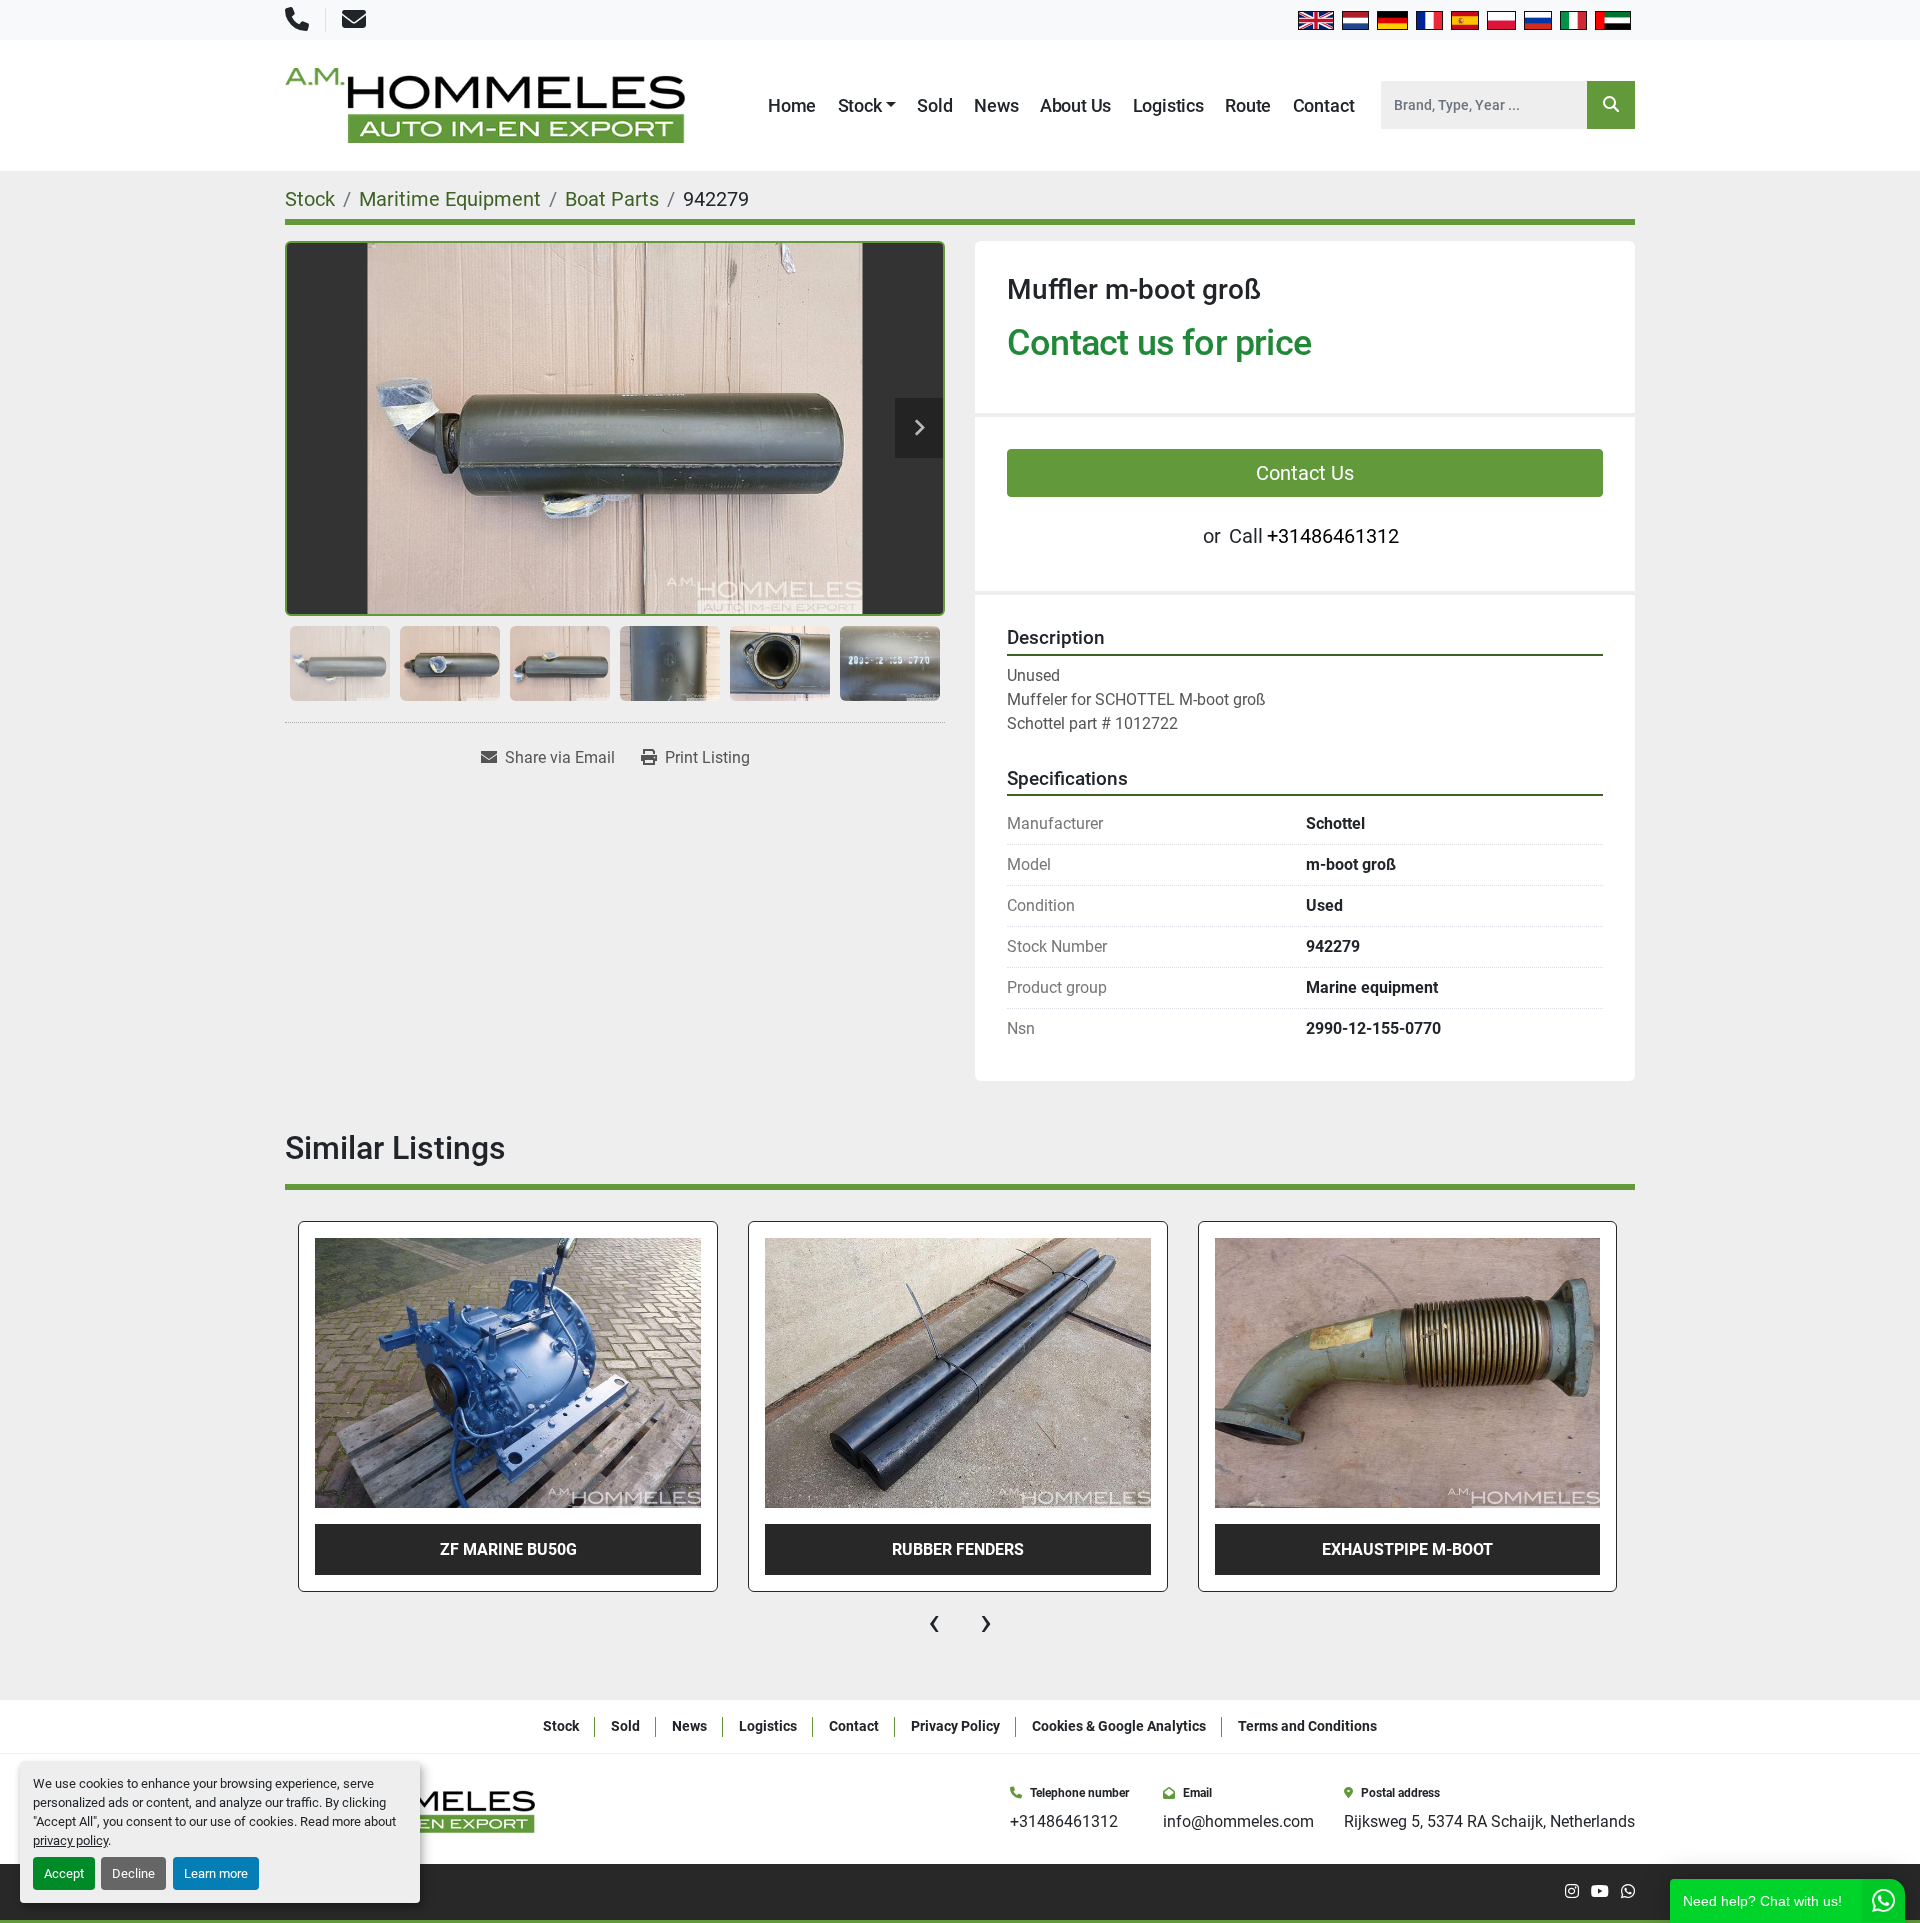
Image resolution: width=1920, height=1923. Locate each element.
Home (792, 105)
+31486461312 (1333, 536)
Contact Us (1305, 473)
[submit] (1611, 105)
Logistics (1168, 105)
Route (1248, 105)
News (996, 105)
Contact (1324, 105)
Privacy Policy (955, 1726)
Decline (133, 1873)
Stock (860, 105)
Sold (934, 105)
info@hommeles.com (1238, 1821)
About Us (1076, 105)
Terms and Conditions (1307, 1726)
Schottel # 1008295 (1459, 1549)
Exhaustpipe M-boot (1009, 1549)
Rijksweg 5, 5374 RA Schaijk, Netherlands (1489, 1821)
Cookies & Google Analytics (1119, 1726)
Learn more (216, 1873)
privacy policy (70, 1840)
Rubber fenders (559, 1549)
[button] (867, 105)
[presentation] (934, 1622)
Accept (64, 1873)
